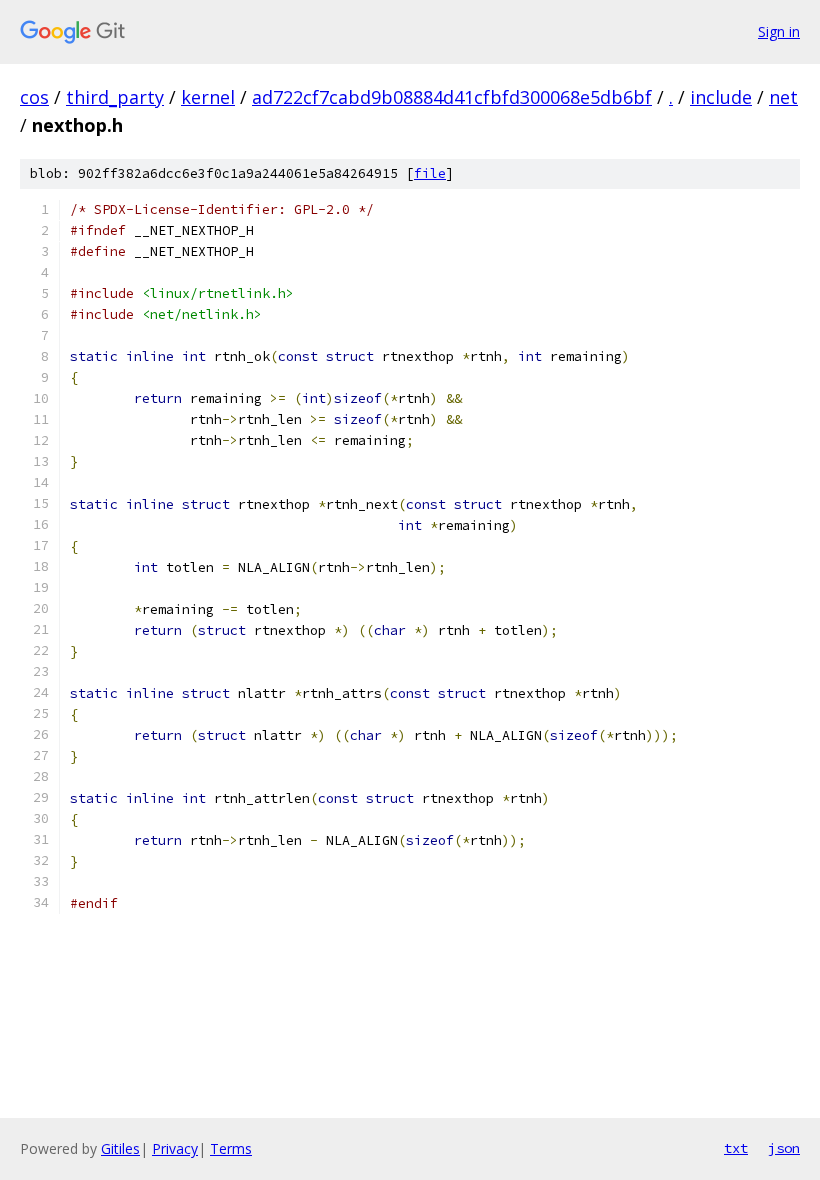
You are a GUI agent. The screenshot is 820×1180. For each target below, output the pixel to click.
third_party (115, 97)
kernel (208, 97)
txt (736, 1148)
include (721, 97)
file (430, 173)
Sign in (779, 31)
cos (34, 97)
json (784, 1148)
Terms (231, 1148)
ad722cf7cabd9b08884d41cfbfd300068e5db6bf (452, 97)
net (783, 97)
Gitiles (120, 1148)
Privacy (175, 1148)
